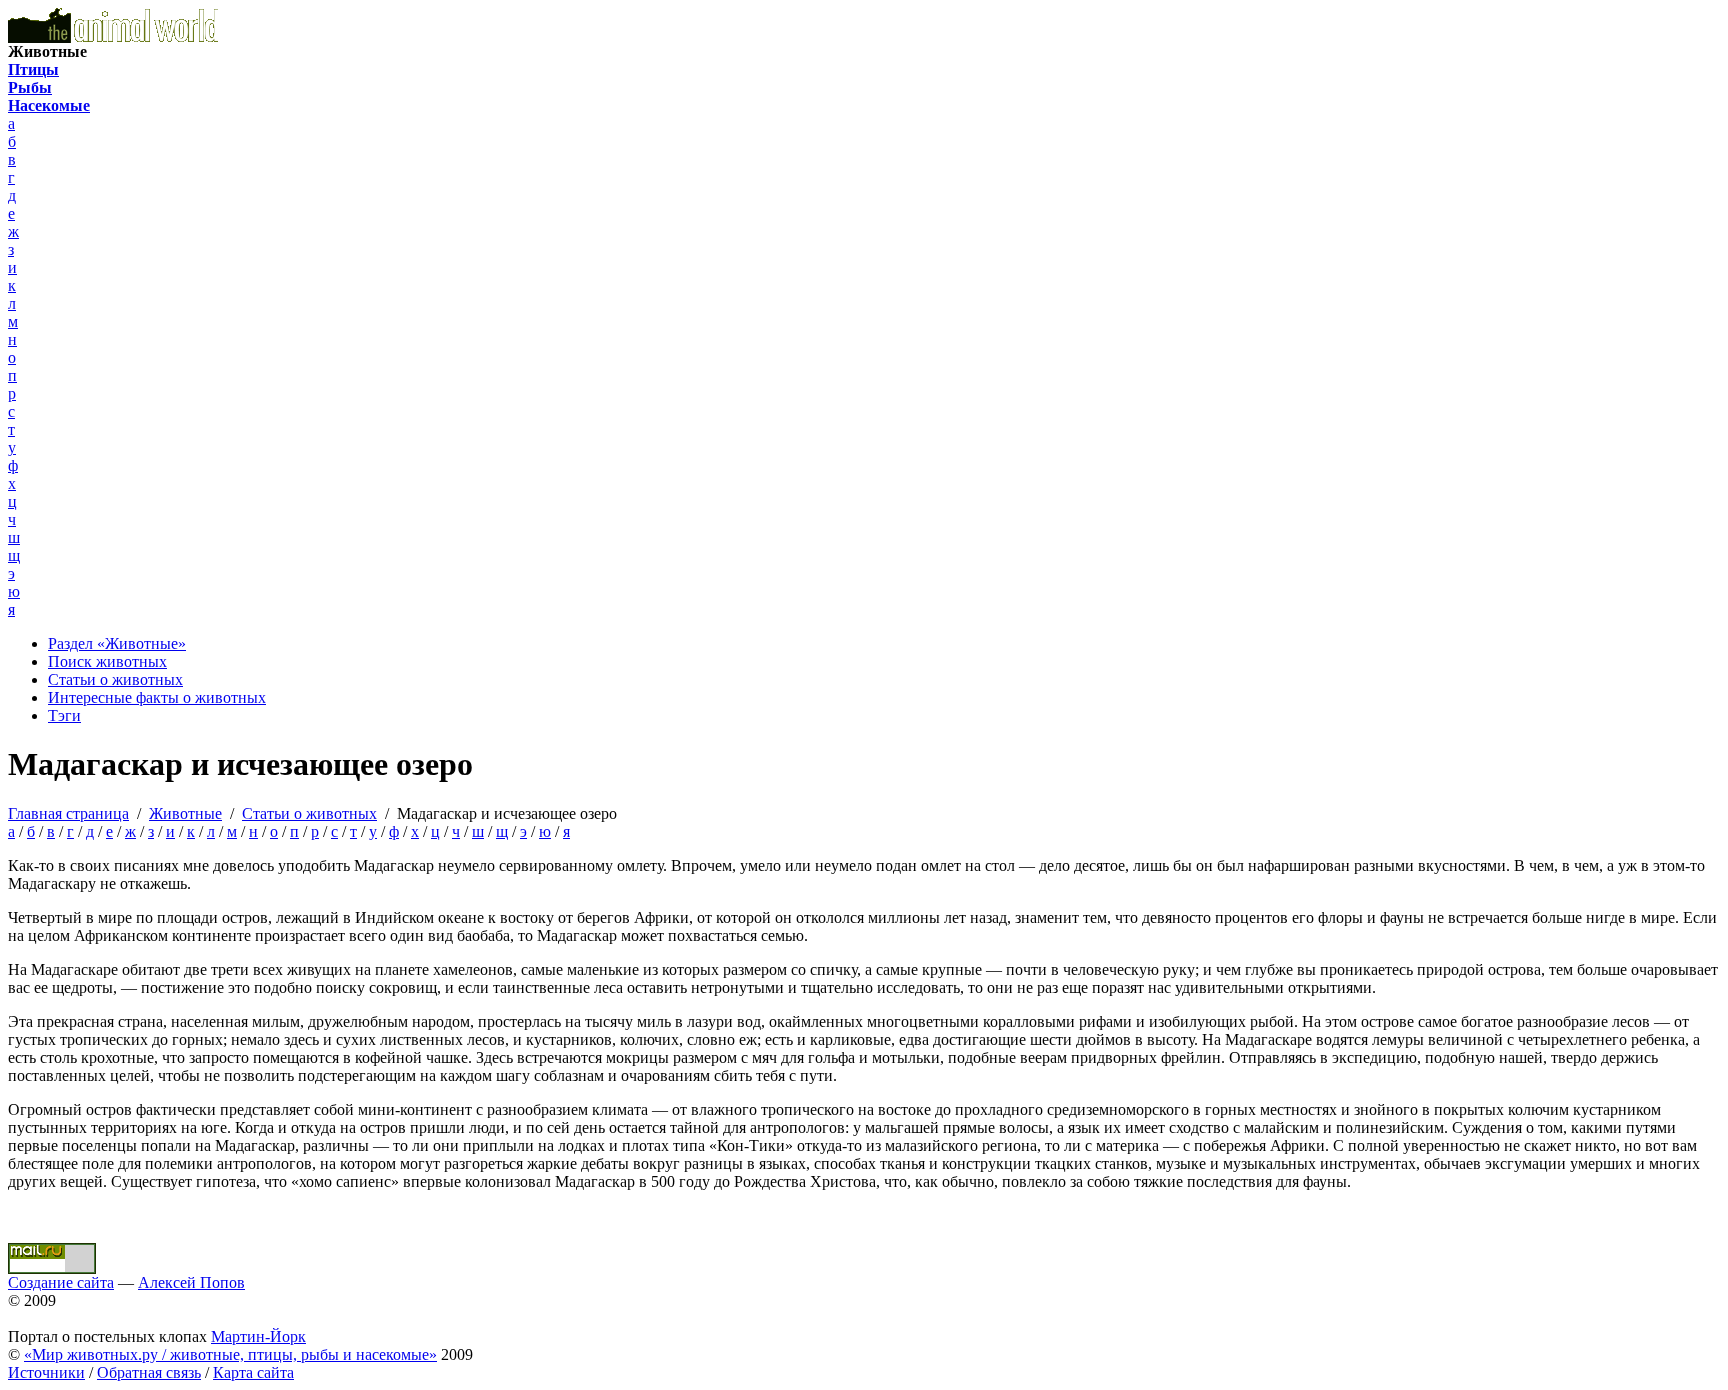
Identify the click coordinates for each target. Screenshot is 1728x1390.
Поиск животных (107, 661)
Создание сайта (61, 1282)
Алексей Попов (191, 1282)
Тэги (64, 715)
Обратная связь (149, 1372)
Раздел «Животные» (117, 643)
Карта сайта (253, 1372)
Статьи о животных (115, 679)
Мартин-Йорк (258, 1336)
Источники (46, 1372)
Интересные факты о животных (157, 697)
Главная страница (68, 813)
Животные (185, 813)
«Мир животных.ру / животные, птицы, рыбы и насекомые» (230, 1354)
